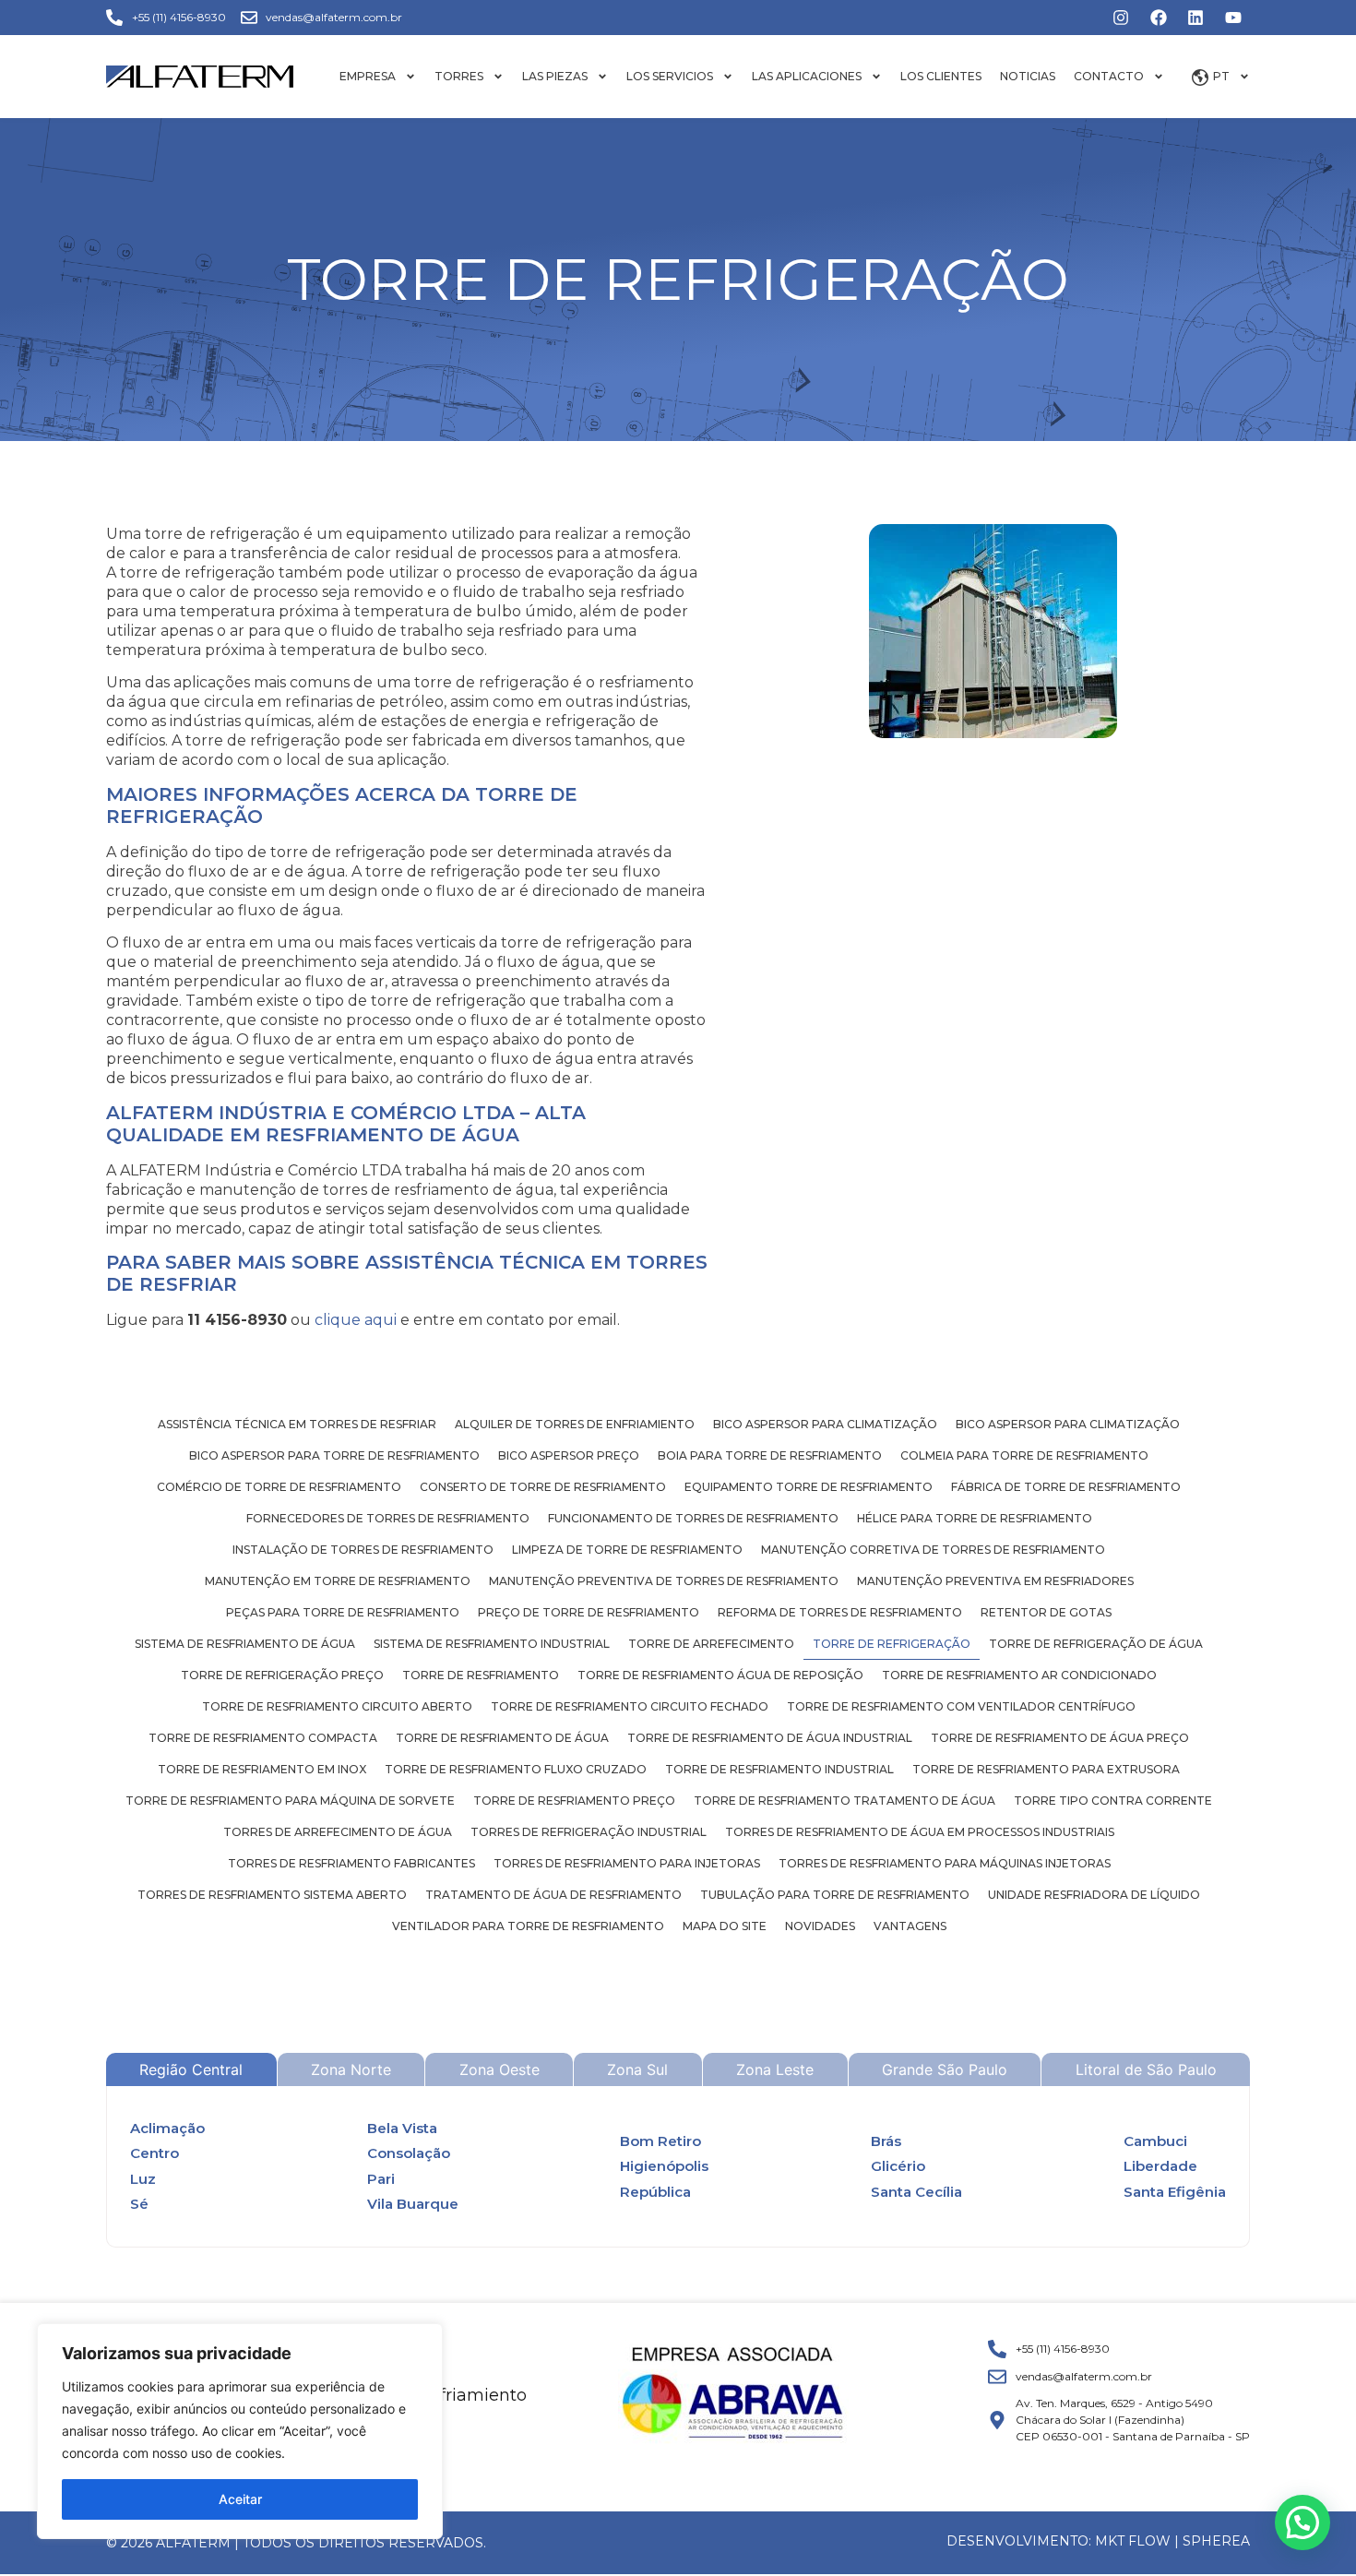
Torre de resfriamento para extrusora (1046, 1769)
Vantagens (910, 1926)
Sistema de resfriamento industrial (492, 1644)
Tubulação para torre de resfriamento (835, 1895)
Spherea (1216, 2541)
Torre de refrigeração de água (1096, 1644)
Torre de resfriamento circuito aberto (337, 1706)
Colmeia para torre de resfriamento (1024, 1455)
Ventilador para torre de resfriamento (528, 1926)
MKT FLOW (1133, 2541)
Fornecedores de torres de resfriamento (388, 1518)
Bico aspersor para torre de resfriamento (334, 1455)
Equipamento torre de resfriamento (809, 1487)
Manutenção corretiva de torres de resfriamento (933, 1550)
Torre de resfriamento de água (502, 1738)
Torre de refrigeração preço (282, 1675)
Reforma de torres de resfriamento (840, 1612)
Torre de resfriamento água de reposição (720, 1675)
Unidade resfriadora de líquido (1094, 1895)
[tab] (191, 2069)
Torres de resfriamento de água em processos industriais (920, 1832)
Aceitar (240, 2499)
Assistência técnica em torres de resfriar (297, 1424)
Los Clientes (941, 76)
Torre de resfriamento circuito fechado (630, 1706)
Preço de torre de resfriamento (589, 1612)
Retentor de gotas (1046, 1612)
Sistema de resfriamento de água (245, 1644)
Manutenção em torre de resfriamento (338, 1581)
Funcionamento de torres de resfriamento (693, 1518)
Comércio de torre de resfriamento (279, 1487)
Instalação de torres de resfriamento (363, 1550)
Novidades (820, 1926)
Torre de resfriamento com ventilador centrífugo (961, 1706)
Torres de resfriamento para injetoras (627, 1863)
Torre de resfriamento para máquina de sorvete (290, 1801)
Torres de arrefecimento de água (338, 1832)
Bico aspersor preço (569, 1455)
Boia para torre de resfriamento (770, 1455)
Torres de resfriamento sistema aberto (272, 1895)
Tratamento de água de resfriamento (553, 1895)
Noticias (1028, 76)
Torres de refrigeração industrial (589, 1832)
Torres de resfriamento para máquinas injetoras (945, 1863)
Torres (459, 76)
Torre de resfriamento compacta (263, 1738)
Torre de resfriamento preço (574, 1801)
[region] (240, 2431)
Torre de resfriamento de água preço (1060, 1738)
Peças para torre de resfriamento (343, 1612)
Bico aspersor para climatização (825, 1424)
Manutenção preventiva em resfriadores (995, 1581)
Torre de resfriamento (481, 1675)
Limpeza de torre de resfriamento (627, 1550)
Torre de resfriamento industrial (779, 1769)
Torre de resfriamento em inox (262, 1769)
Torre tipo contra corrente (1113, 1801)
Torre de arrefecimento (711, 1644)
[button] (1302, 2522)
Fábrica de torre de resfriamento (1066, 1487)
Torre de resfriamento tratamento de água (845, 1801)
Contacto (1109, 76)
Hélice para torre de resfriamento (975, 1518)
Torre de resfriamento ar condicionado (1019, 1675)
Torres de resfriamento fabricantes (351, 1863)
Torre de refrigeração (892, 1644)
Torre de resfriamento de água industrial (770, 1738)
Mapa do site (725, 1926)
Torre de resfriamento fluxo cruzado (516, 1769)
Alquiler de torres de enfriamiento (575, 1424)
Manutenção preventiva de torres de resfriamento (664, 1581)
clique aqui (356, 1320)
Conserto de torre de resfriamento (543, 1487)
